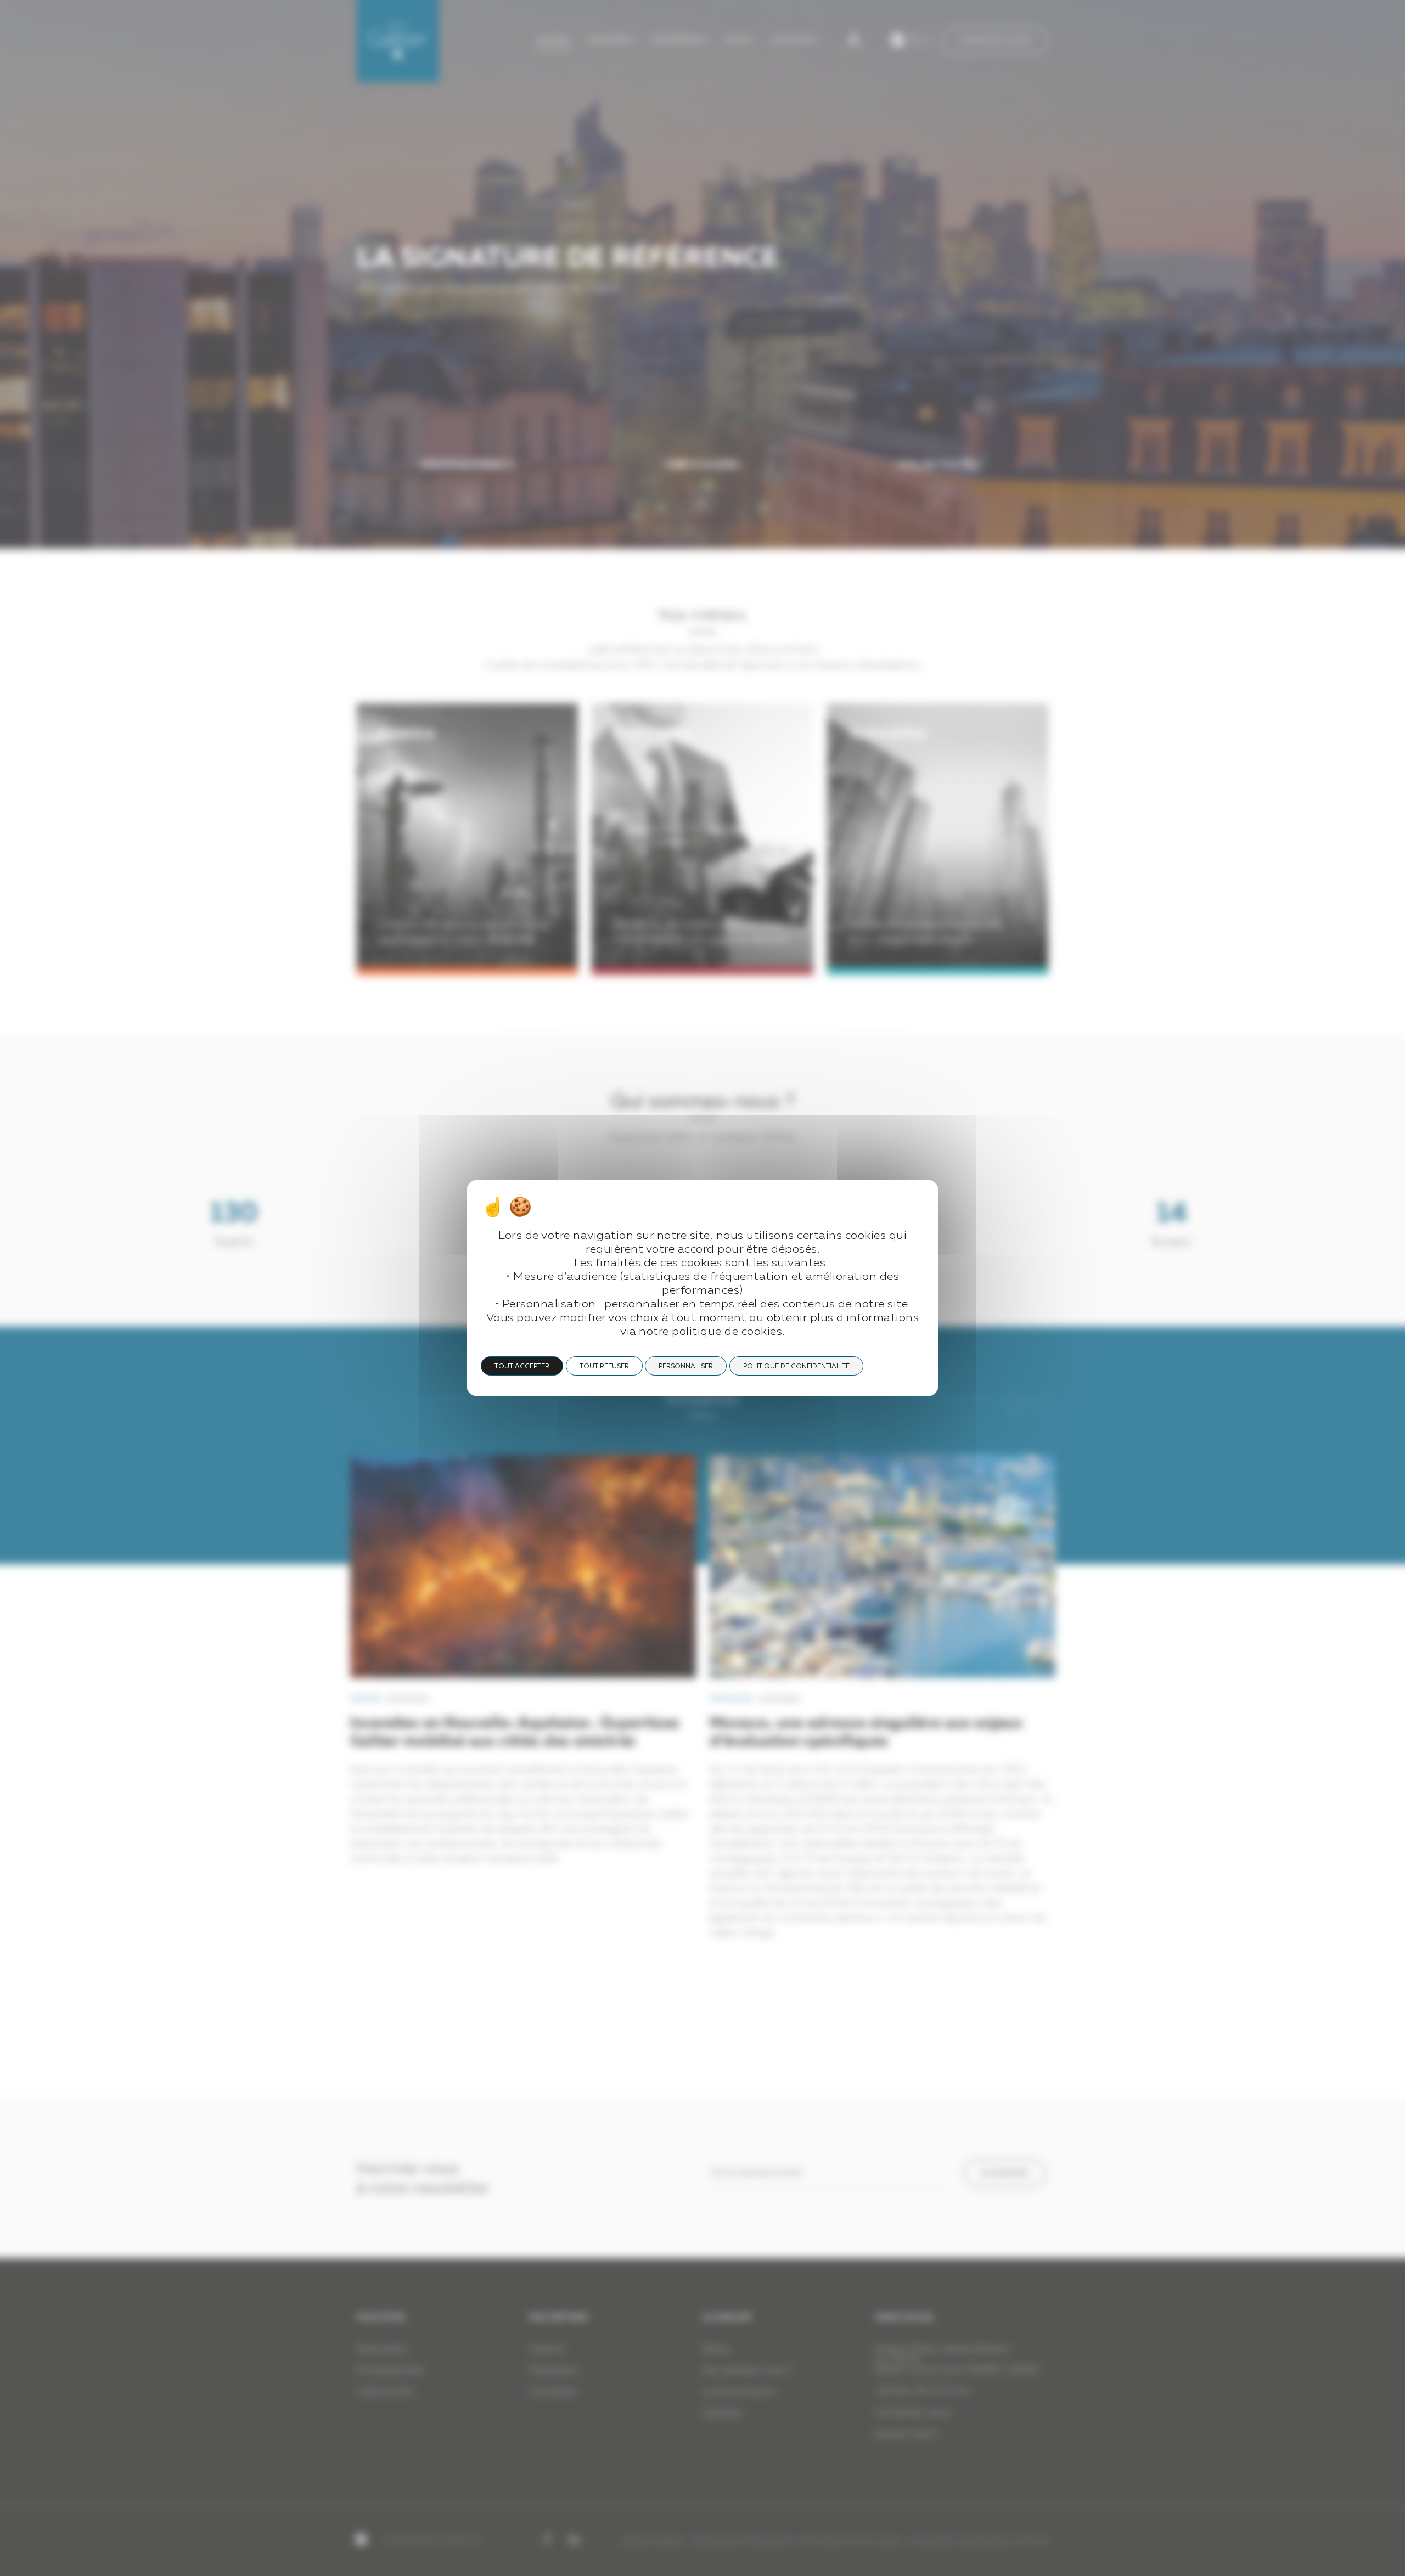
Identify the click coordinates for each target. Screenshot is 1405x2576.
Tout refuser (604, 1367)
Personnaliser (686, 1367)
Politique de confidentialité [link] (796, 1367)
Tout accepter (522, 1367)
